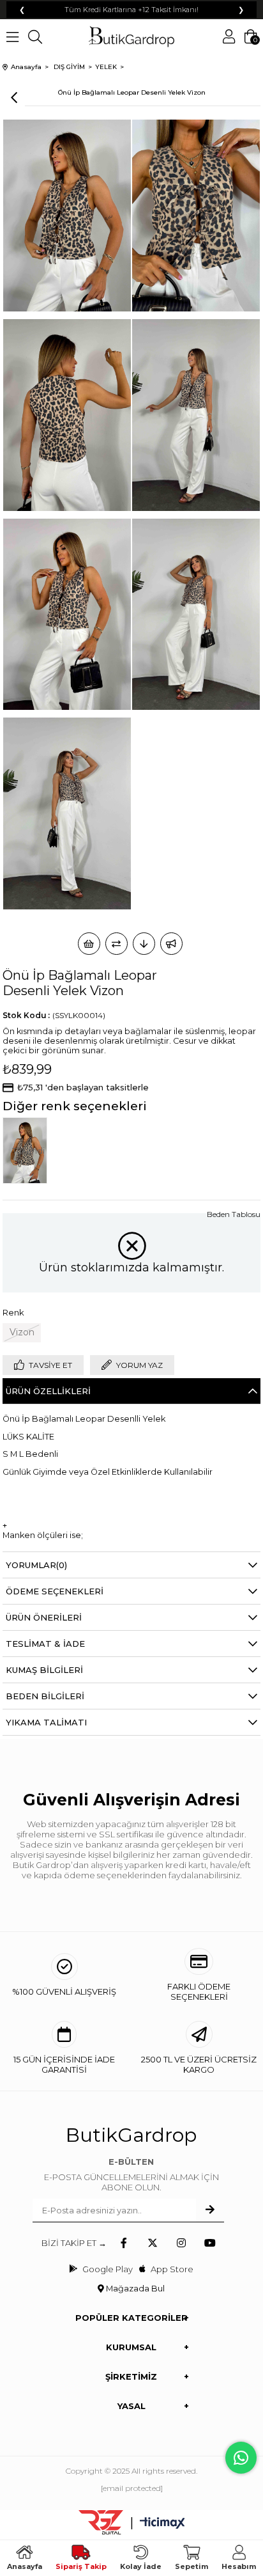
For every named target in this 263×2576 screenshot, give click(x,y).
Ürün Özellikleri (48, 1391)
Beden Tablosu (234, 1214)
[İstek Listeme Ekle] (89, 944)
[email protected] (132, 2488)
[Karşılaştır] (116, 944)
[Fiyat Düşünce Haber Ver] (144, 944)
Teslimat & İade (45, 1644)
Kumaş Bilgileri (44, 1670)
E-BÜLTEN (131, 2162)
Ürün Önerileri (44, 1617)
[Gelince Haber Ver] (171, 944)
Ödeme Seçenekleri (55, 1591)
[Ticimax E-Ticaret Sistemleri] (162, 2524)
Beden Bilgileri (45, 1696)
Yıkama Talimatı (46, 1722)
